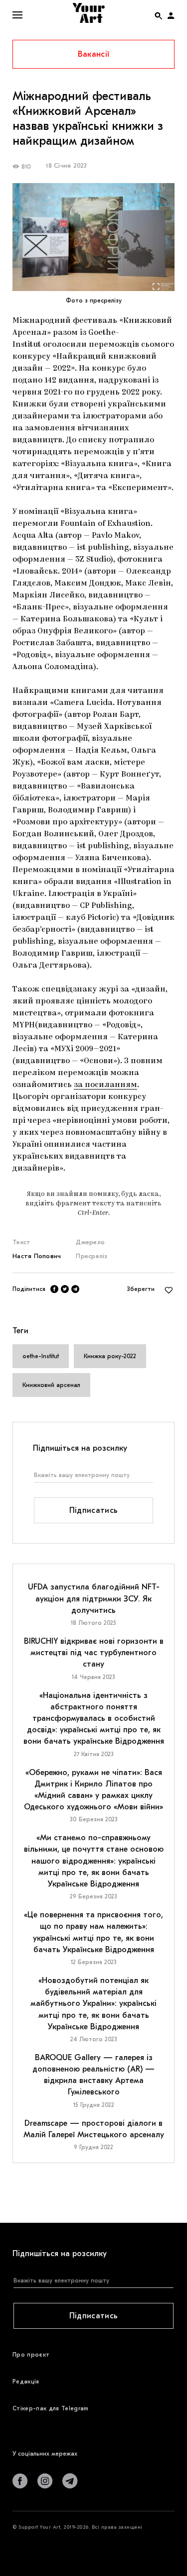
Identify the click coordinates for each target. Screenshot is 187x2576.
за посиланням (105, 1085)
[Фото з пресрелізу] (93, 237)
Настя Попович (37, 1256)
